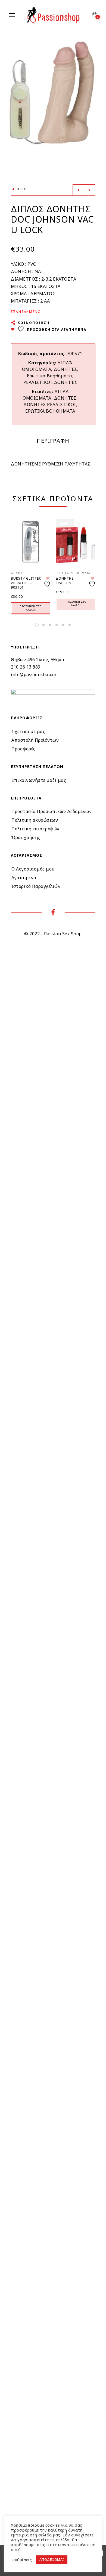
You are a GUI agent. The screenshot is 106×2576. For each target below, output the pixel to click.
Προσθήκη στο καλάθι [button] (31, 608)
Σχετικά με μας (28, 731)
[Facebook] (53, 913)
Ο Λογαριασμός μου (33, 869)
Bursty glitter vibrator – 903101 (26, 583)
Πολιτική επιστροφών (35, 829)
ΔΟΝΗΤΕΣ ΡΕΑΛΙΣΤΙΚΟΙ (50, 404)
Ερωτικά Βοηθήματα (50, 376)
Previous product (78, 190)
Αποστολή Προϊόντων (35, 740)
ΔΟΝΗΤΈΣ (66, 369)
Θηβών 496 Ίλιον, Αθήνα (38, 660)
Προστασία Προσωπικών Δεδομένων (52, 811)
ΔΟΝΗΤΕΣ (65, 398)
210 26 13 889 (26, 667)
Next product (89, 190)
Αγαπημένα (24, 878)
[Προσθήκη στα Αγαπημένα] (48, 582)
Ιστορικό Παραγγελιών (36, 886)
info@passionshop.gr (34, 674)
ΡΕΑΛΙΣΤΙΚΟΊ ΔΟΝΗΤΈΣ (50, 382)
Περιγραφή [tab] (53, 441)
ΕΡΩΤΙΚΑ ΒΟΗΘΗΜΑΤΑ (50, 411)
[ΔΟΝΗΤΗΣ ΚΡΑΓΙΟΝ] (75, 542)
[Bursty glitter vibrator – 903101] (31, 542)
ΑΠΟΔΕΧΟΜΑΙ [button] (52, 2559)
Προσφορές (24, 749)
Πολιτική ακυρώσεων (35, 820)
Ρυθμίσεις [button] (22, 2560)
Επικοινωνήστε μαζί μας (39, 780)
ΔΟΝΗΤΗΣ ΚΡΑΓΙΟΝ (65, 581)
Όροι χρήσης (26, 837)
